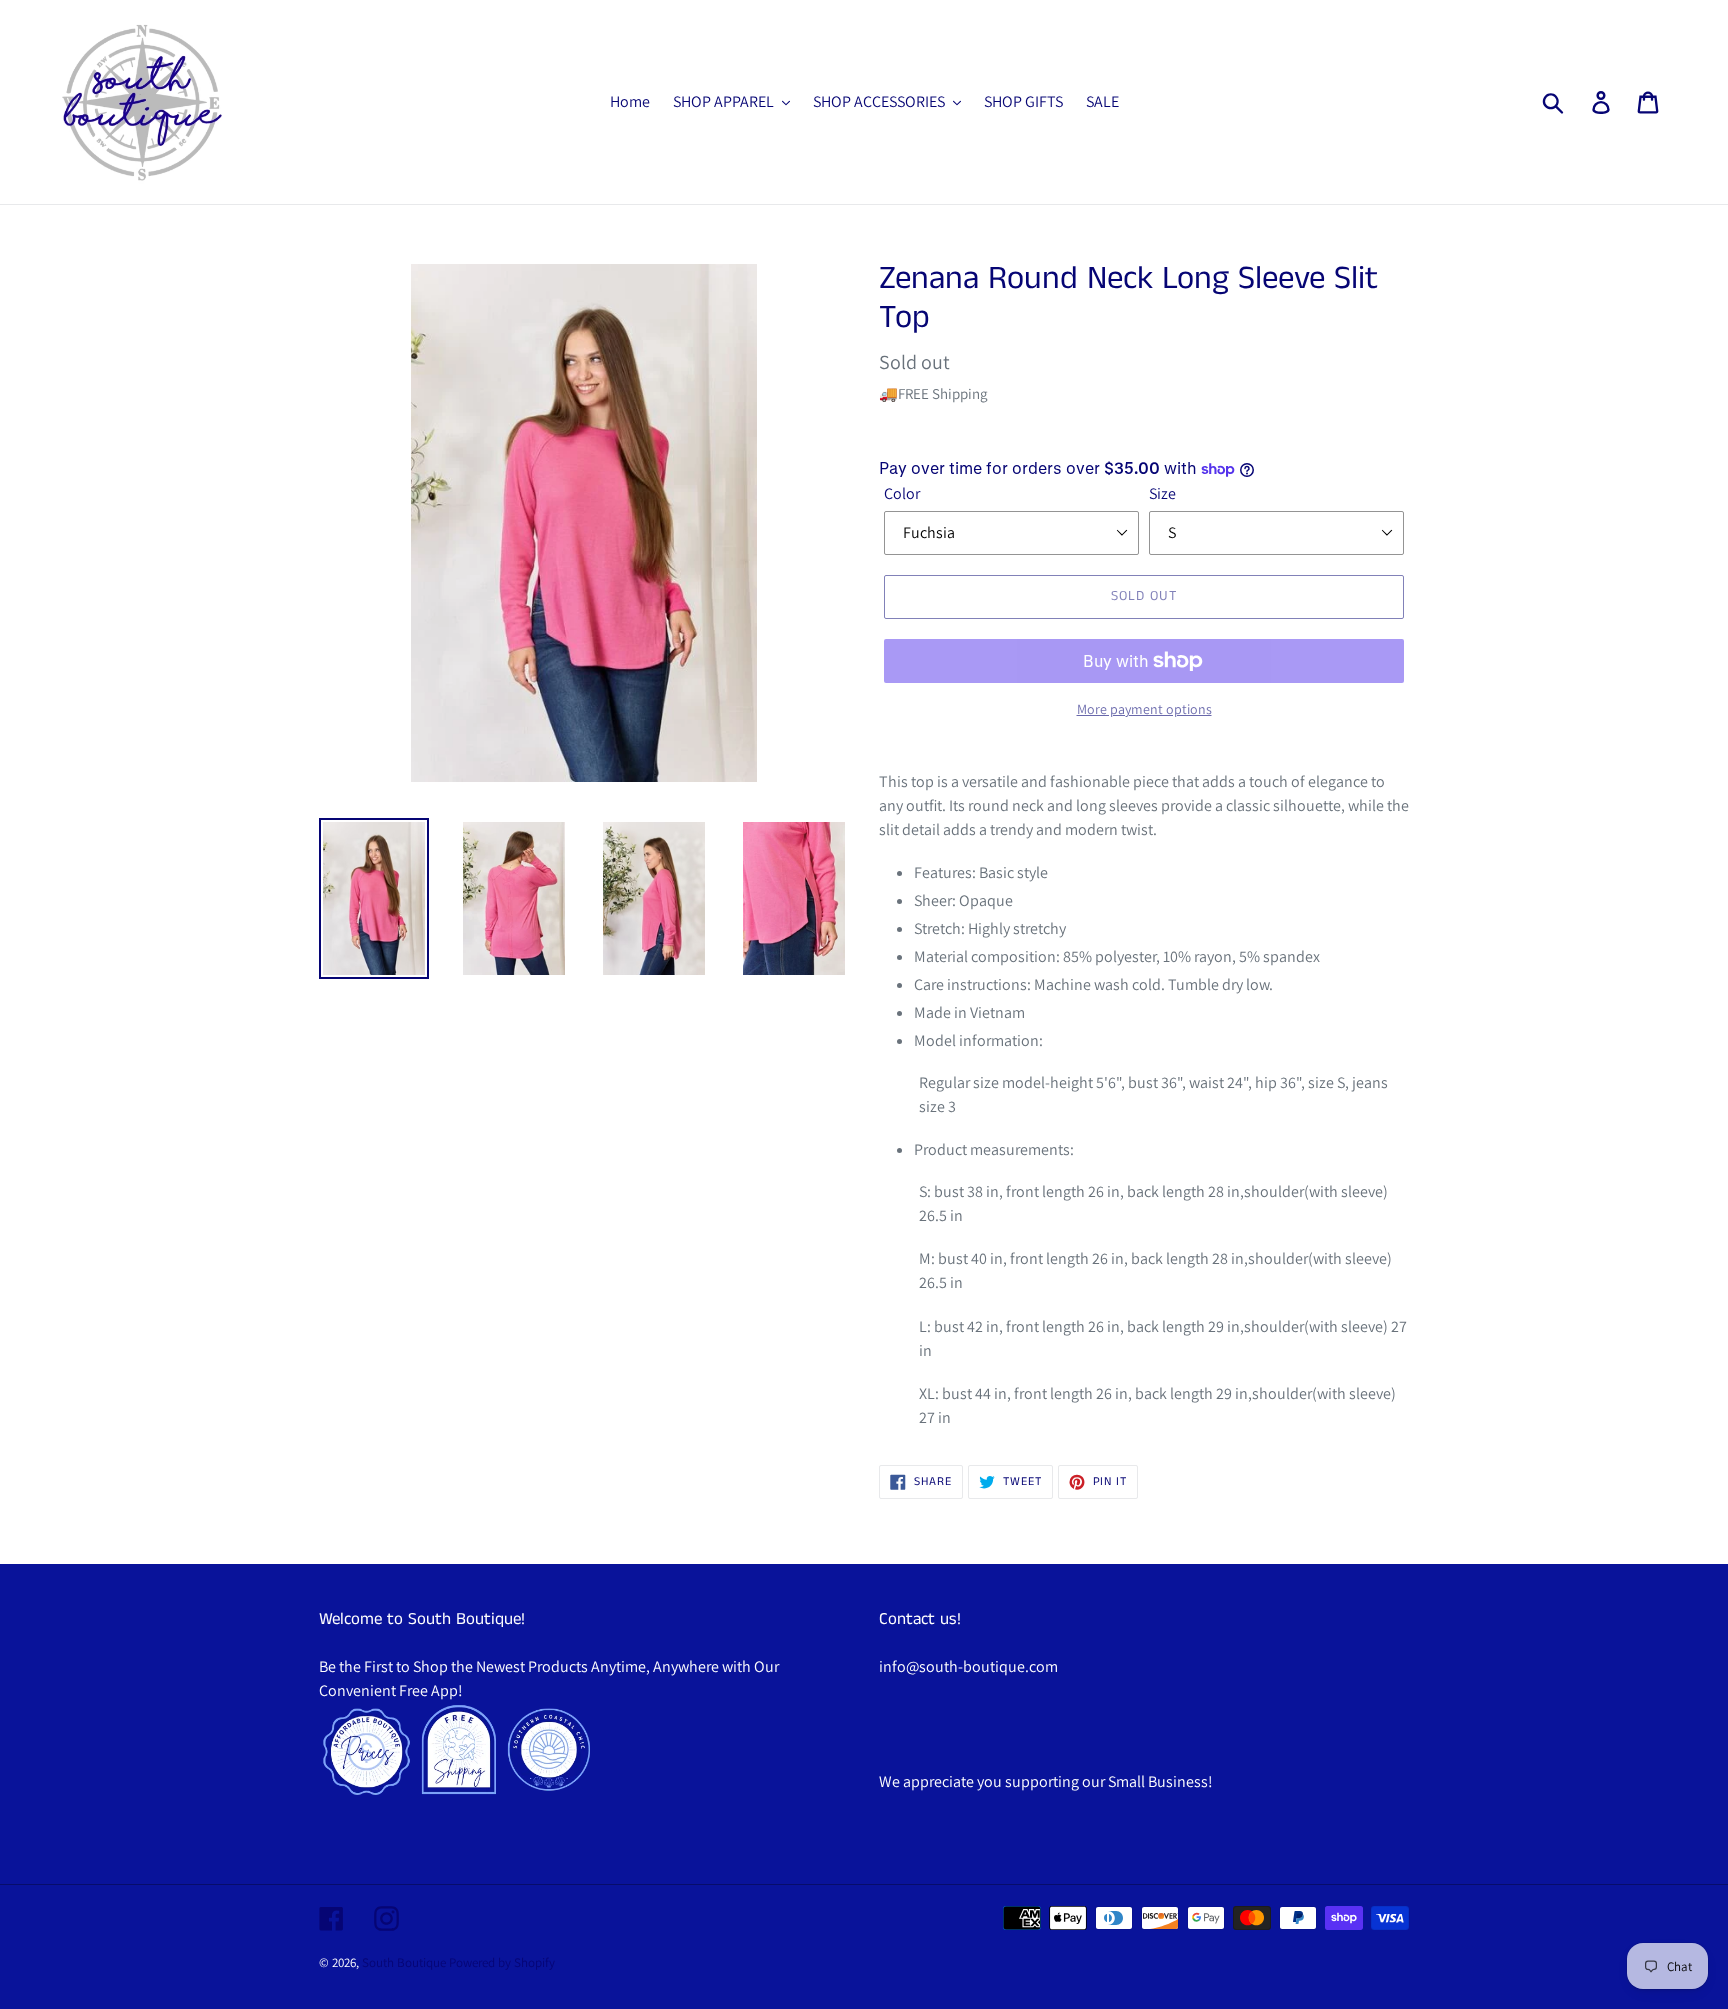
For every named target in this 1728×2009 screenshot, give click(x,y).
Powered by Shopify (502, 1962)
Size (1162, 493)
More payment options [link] (1144, 709)
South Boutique (404, 1962)
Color (902, 493)
